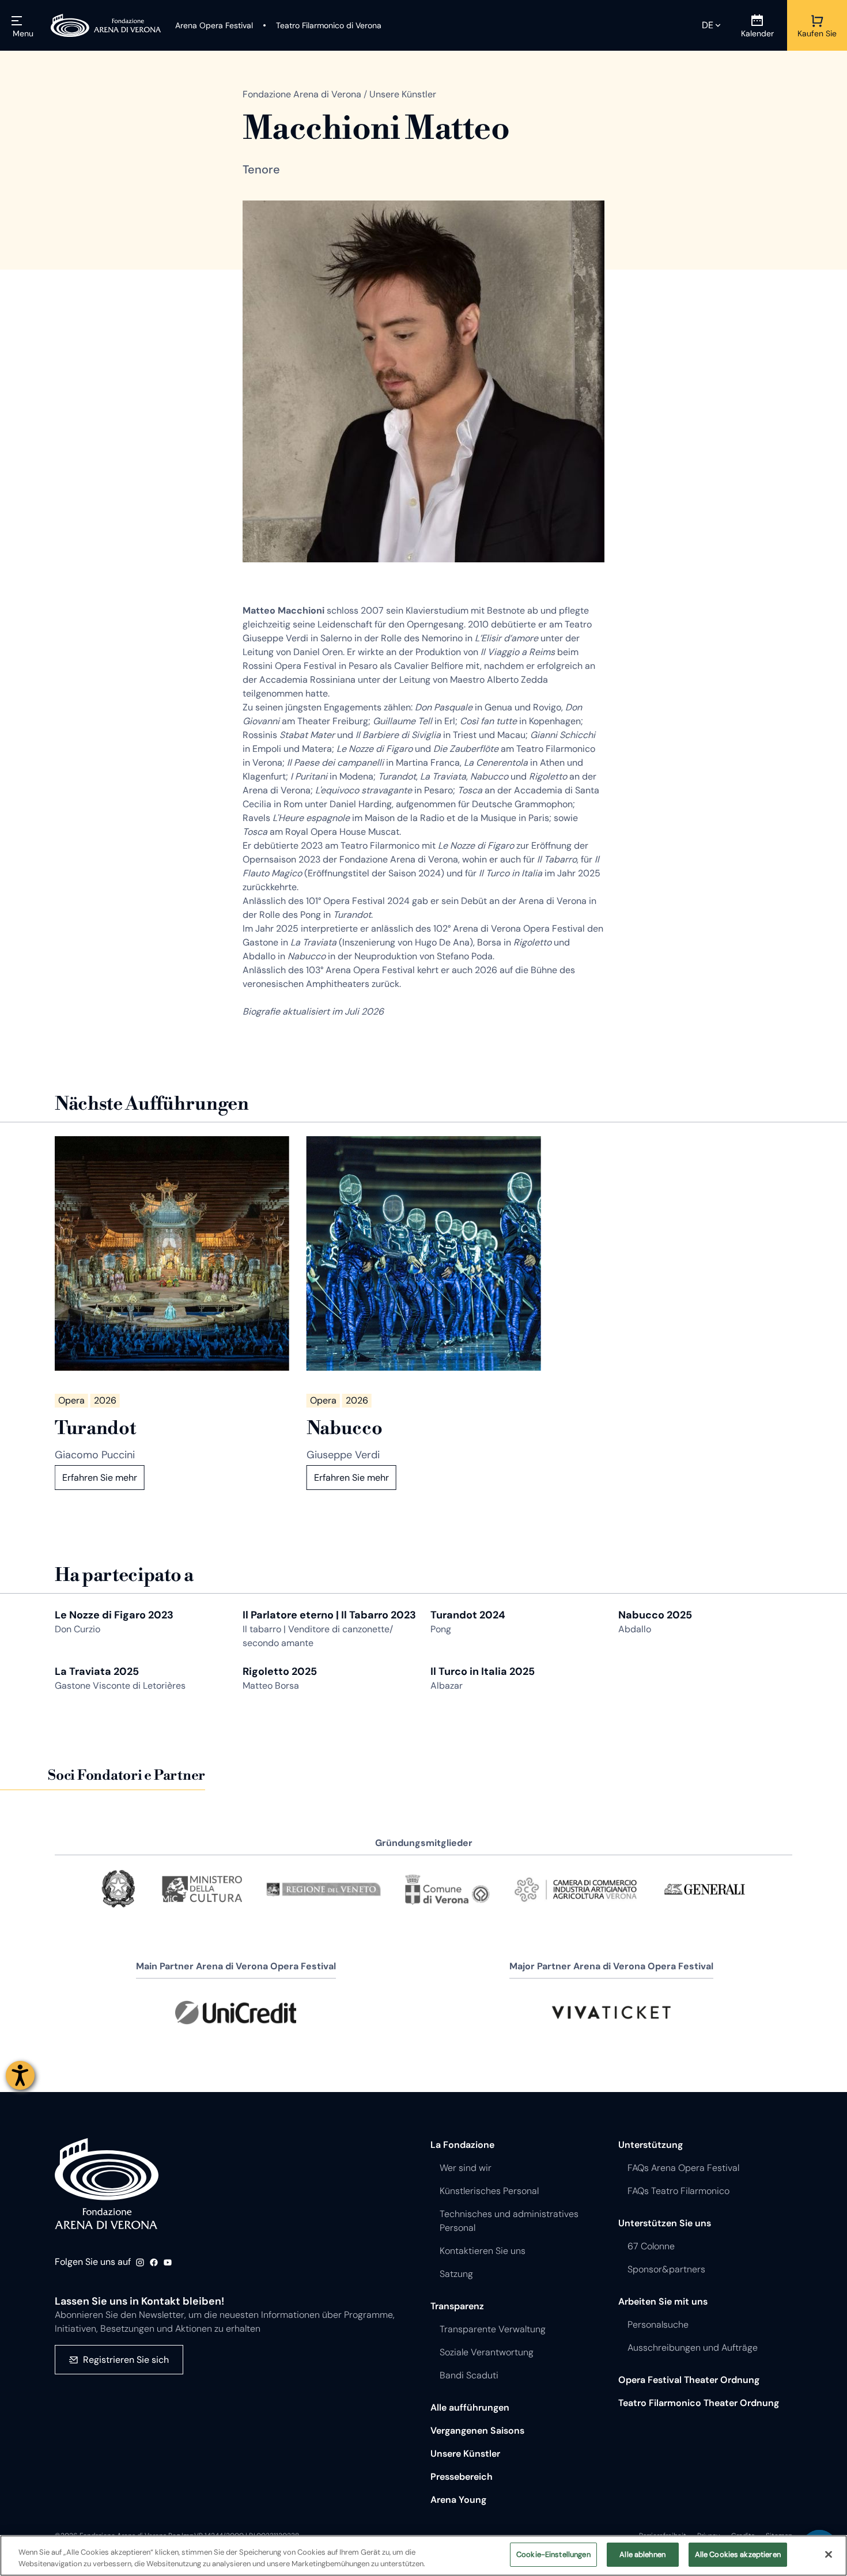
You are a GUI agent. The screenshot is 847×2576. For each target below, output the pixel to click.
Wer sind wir (466, 2168)
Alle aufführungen (470, 2407)
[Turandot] (172, 1253)
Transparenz (457, 2306)
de (708, 25)
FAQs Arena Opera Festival (683, 2168)
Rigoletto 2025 (280, 1671)
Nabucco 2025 (655, 1615)
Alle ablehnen (642, 2554)
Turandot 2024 (468, 1615)
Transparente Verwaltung (493, 2329)
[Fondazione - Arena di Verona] (106, 25)
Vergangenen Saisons (477, 2431)
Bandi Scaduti (469, 2375)
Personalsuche (658, 2325)
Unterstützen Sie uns (665, 2223)
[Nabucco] (424, 1253)
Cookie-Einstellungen (553, 2554)
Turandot (95, 1428)
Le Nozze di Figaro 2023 (114, 1615)
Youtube (168, 2263)
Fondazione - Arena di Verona (107, 2184)
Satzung (456, 2274)
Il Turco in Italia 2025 (483, 1671)
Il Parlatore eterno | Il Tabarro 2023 (329, 1615)
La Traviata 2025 (97, 1671)
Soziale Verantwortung (487, 2352)
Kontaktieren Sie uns (483, 2251)
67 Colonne (651, 2246)
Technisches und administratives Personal (509, 2221)
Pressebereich (462, 2477)
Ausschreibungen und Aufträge (693, 2348)
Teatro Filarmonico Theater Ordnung (699, 2403)
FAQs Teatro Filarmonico (678, 2191)
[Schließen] (829, 2554)
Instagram (140, 2263)
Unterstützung (651, 2145)
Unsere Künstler (465, 2454)
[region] (423, 2556)
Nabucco (345, 1428)
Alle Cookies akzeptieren (738, 2554)
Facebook (154, 2263)
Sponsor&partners (666, 2269)
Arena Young (458, 2500)
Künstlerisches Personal (489, 2191)
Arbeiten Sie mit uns (663, 2301)
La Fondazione (462, 2145)
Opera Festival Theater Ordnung (689, 2380)
